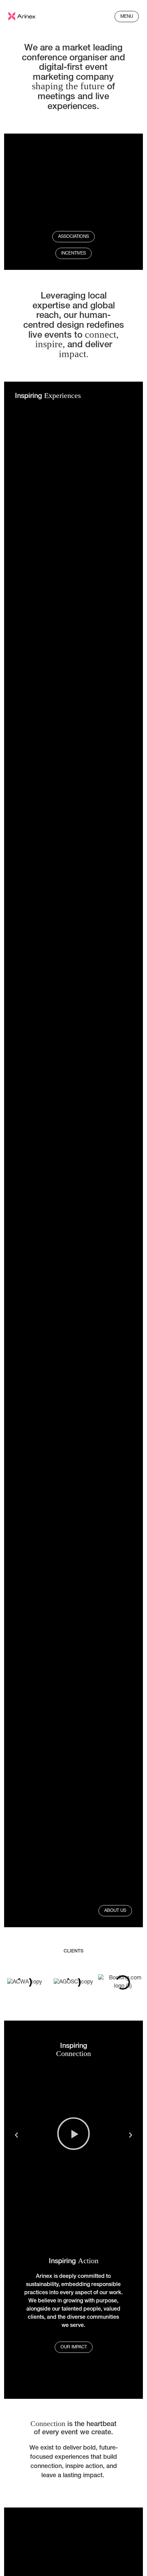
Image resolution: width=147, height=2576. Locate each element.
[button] (16, 2135)
